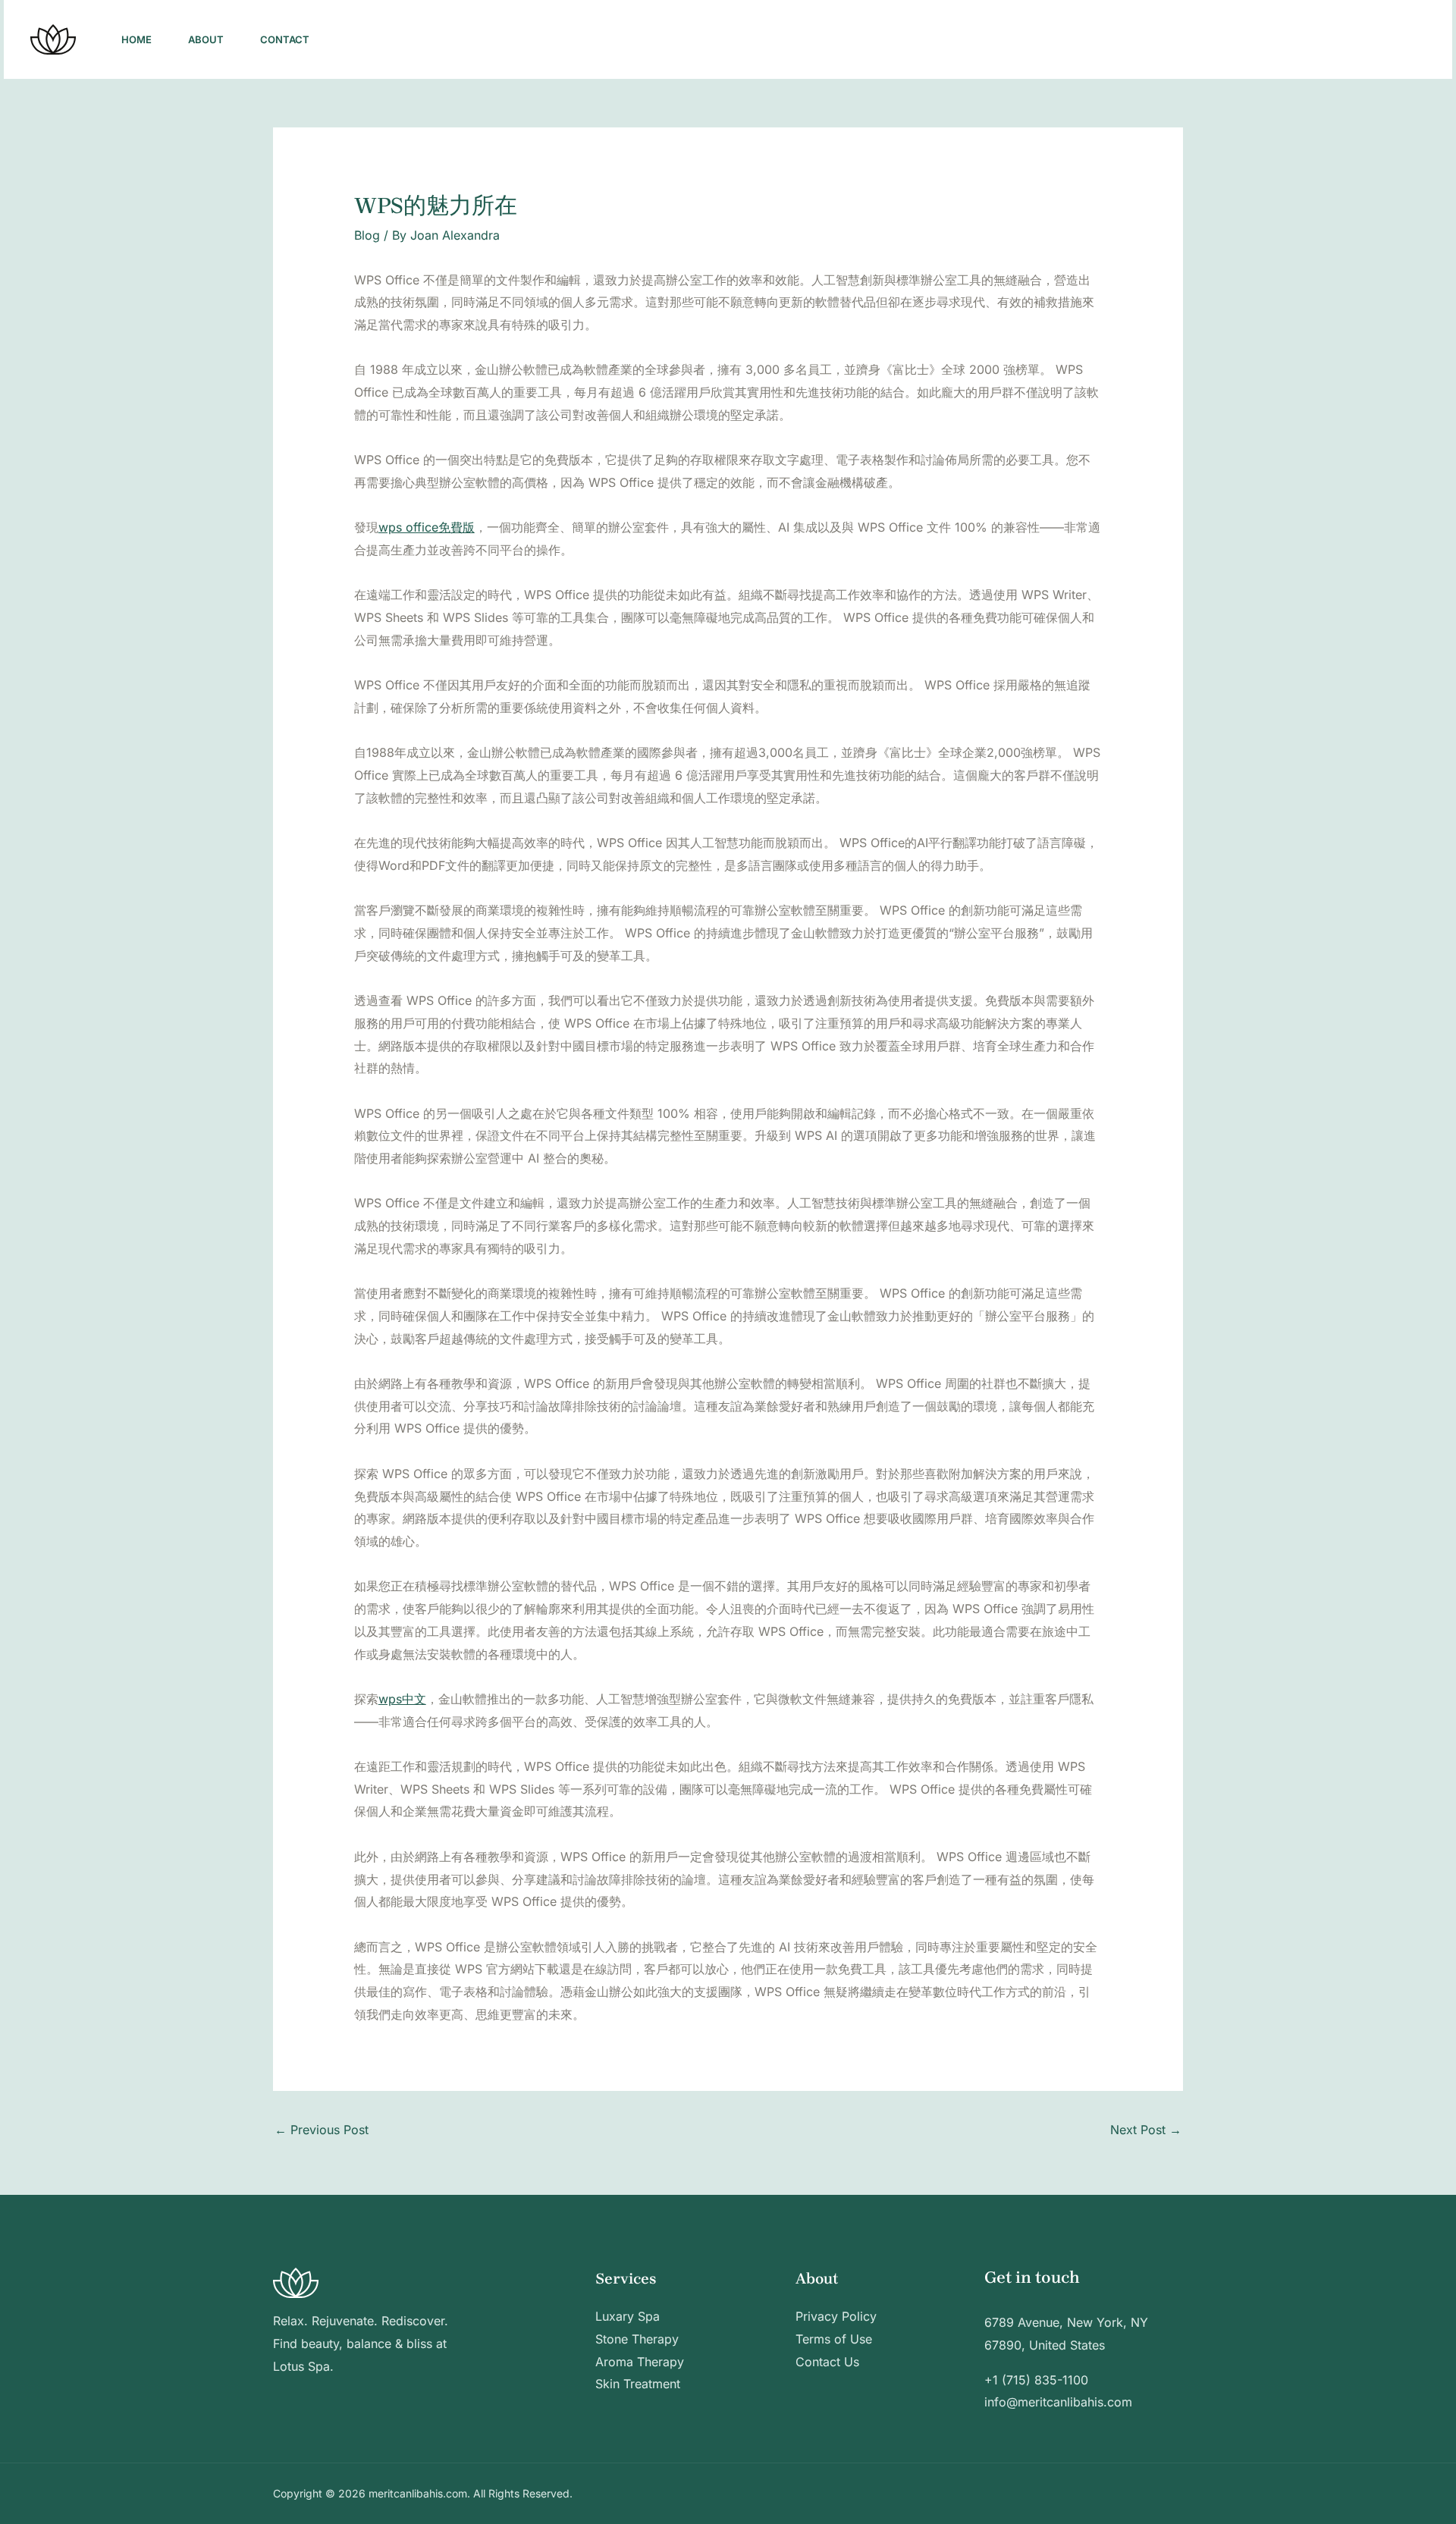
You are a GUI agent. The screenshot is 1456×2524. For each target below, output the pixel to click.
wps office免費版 (427, 527)
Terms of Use (834, 2339)
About (206, 39)
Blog (367, 235)
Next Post (1146, 2130)
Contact (285, 39)
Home (136, 39)
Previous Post (322, 2130)
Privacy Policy (836, 2316)
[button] (1370, 39)
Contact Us (827, 2362)
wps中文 (402, 1699)
